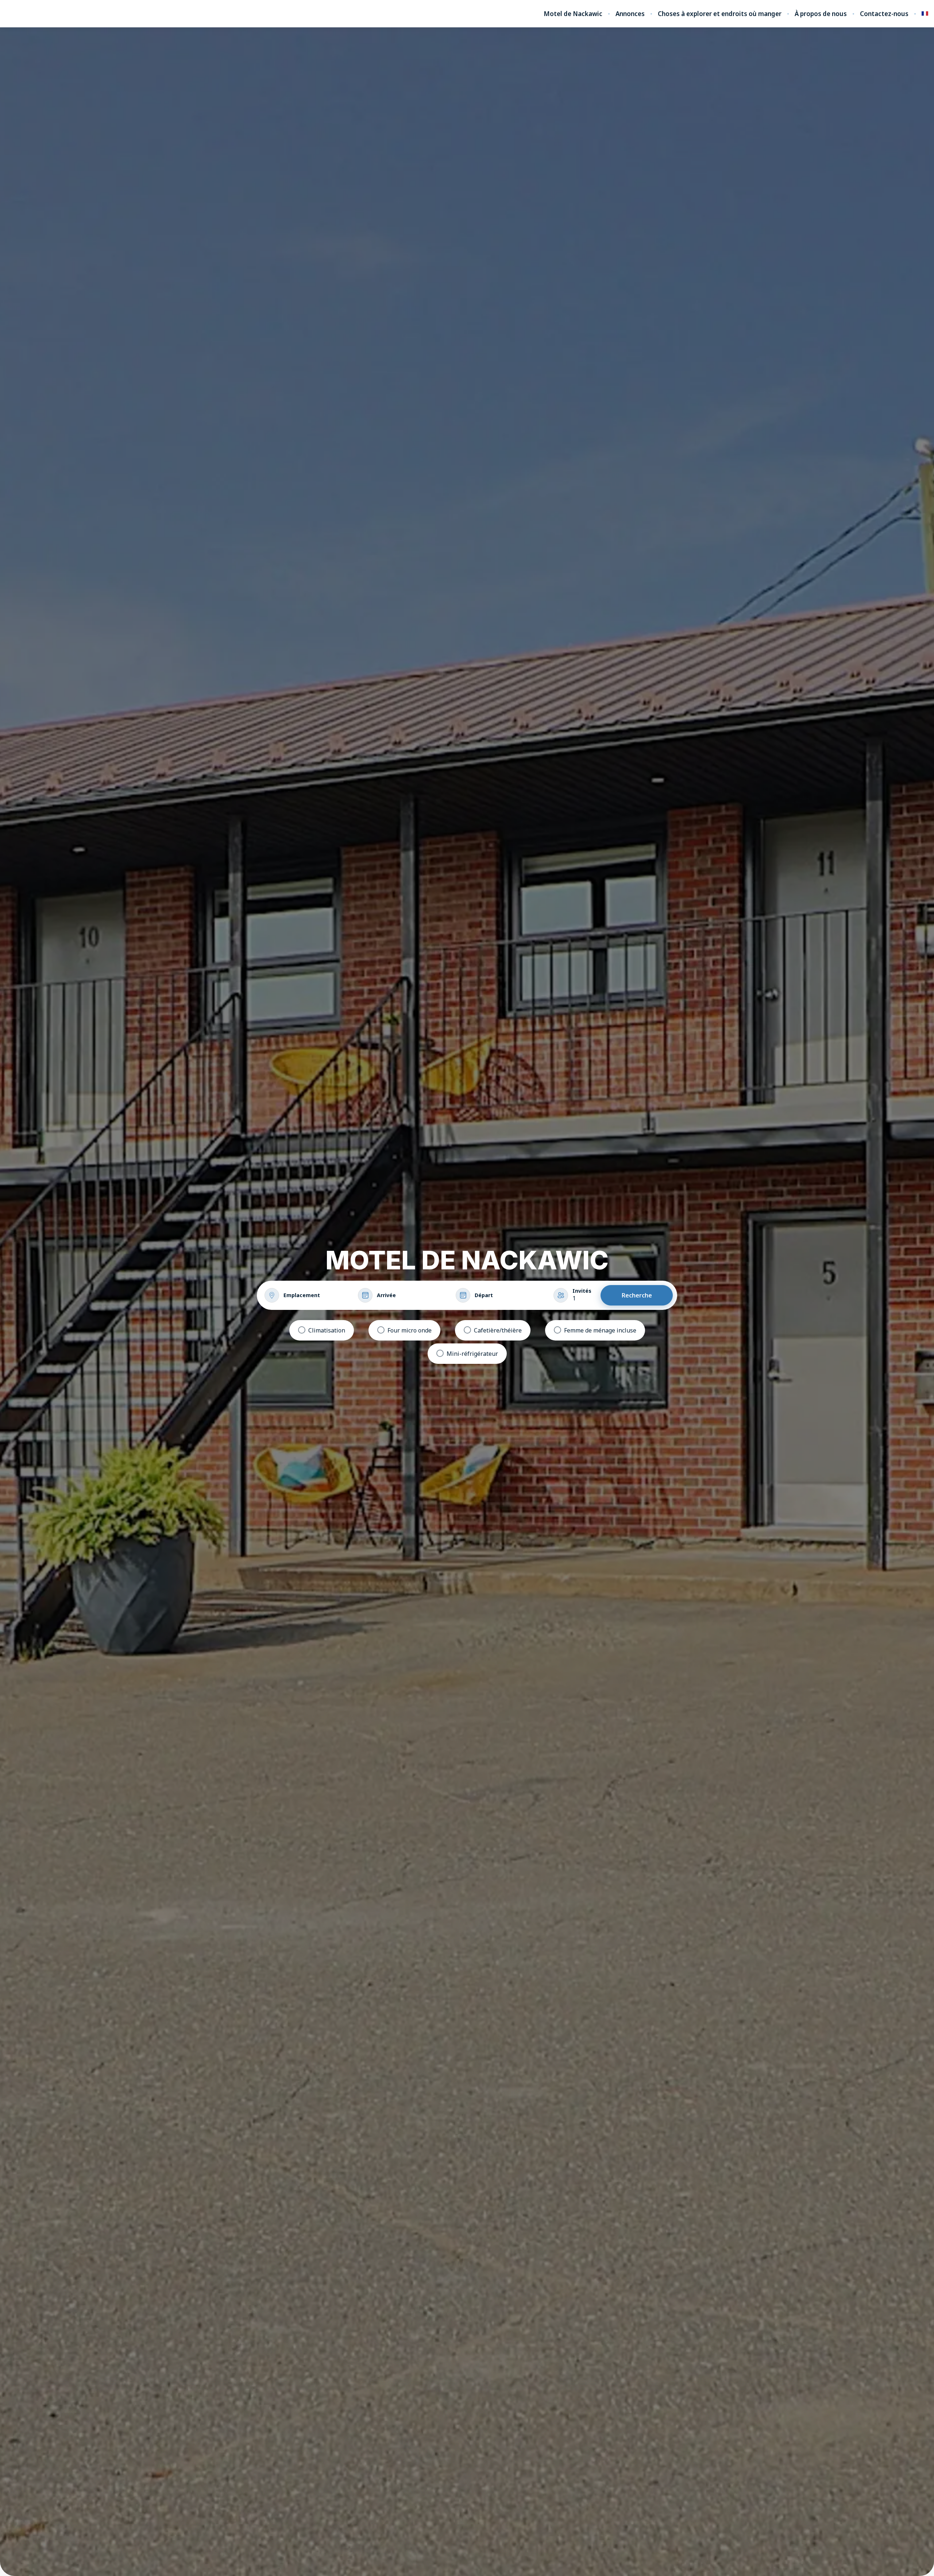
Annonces (630, 14)
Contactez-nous (884, 14)
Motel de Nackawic (573, 14)
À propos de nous (821, 14)
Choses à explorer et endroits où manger (720, 14)
